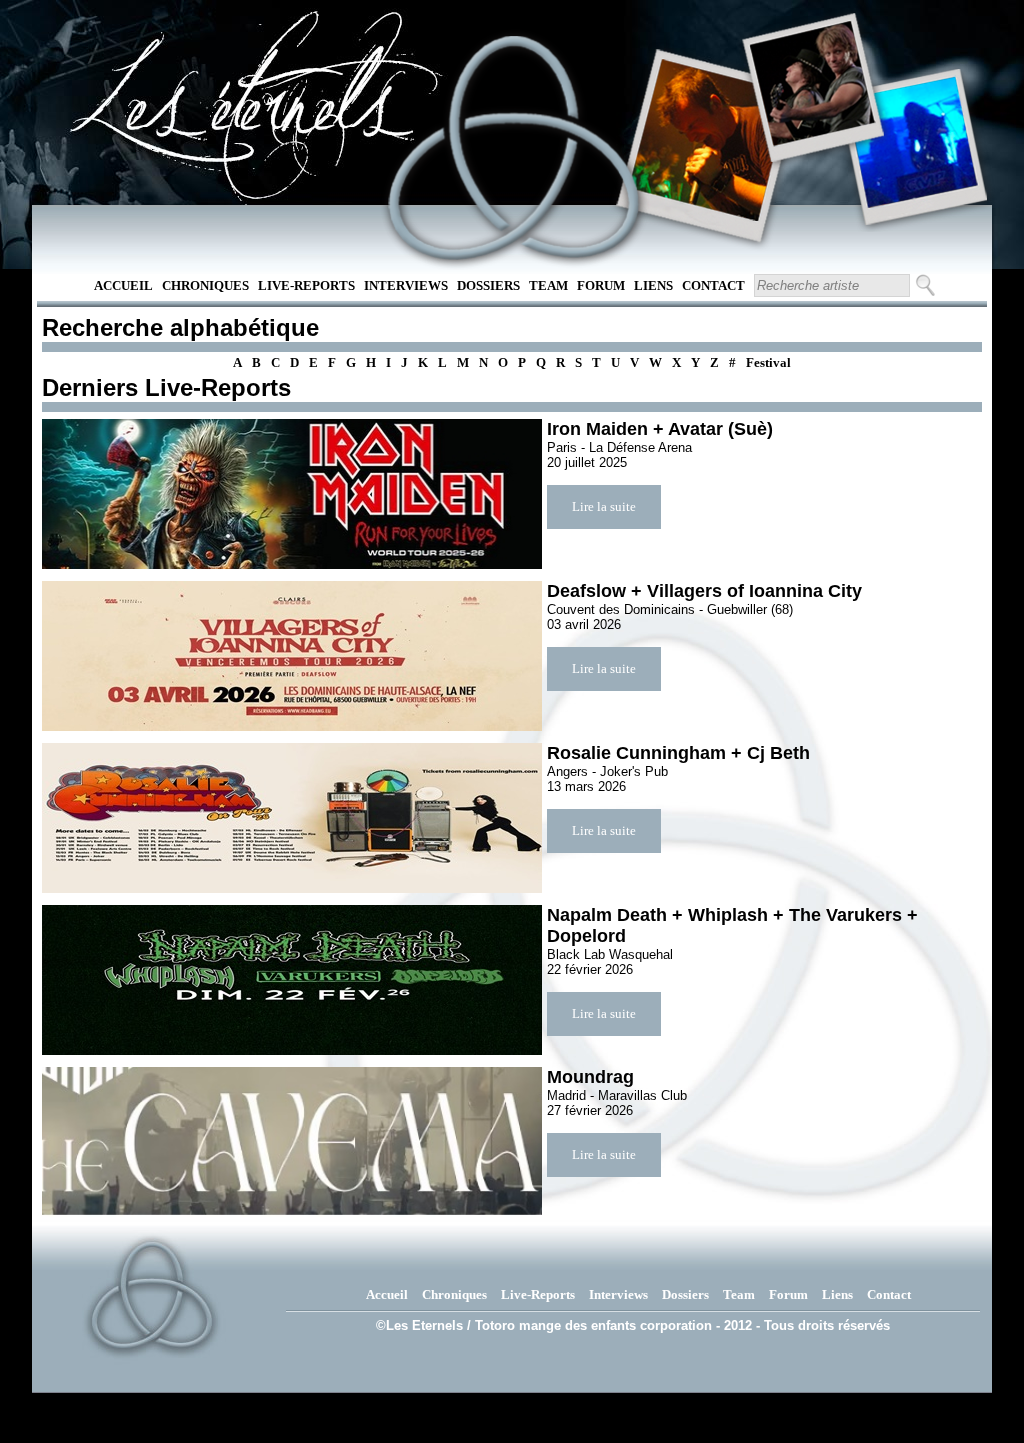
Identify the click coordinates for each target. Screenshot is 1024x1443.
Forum (601, 285)
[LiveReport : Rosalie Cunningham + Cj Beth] (292, 818)
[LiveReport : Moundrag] (292, 1142)
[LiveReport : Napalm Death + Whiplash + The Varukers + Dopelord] (292, 980)
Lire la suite (604, 506)
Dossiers (488, 285)
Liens (653, 285)
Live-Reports (306, 285)
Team (548, 285)
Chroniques (205, 285)
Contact (713, 285)
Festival (768, 362)
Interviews (406, 285)
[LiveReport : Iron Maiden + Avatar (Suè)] (292, 494)
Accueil (123, 285)
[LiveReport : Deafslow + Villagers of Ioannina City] (292, 656)
